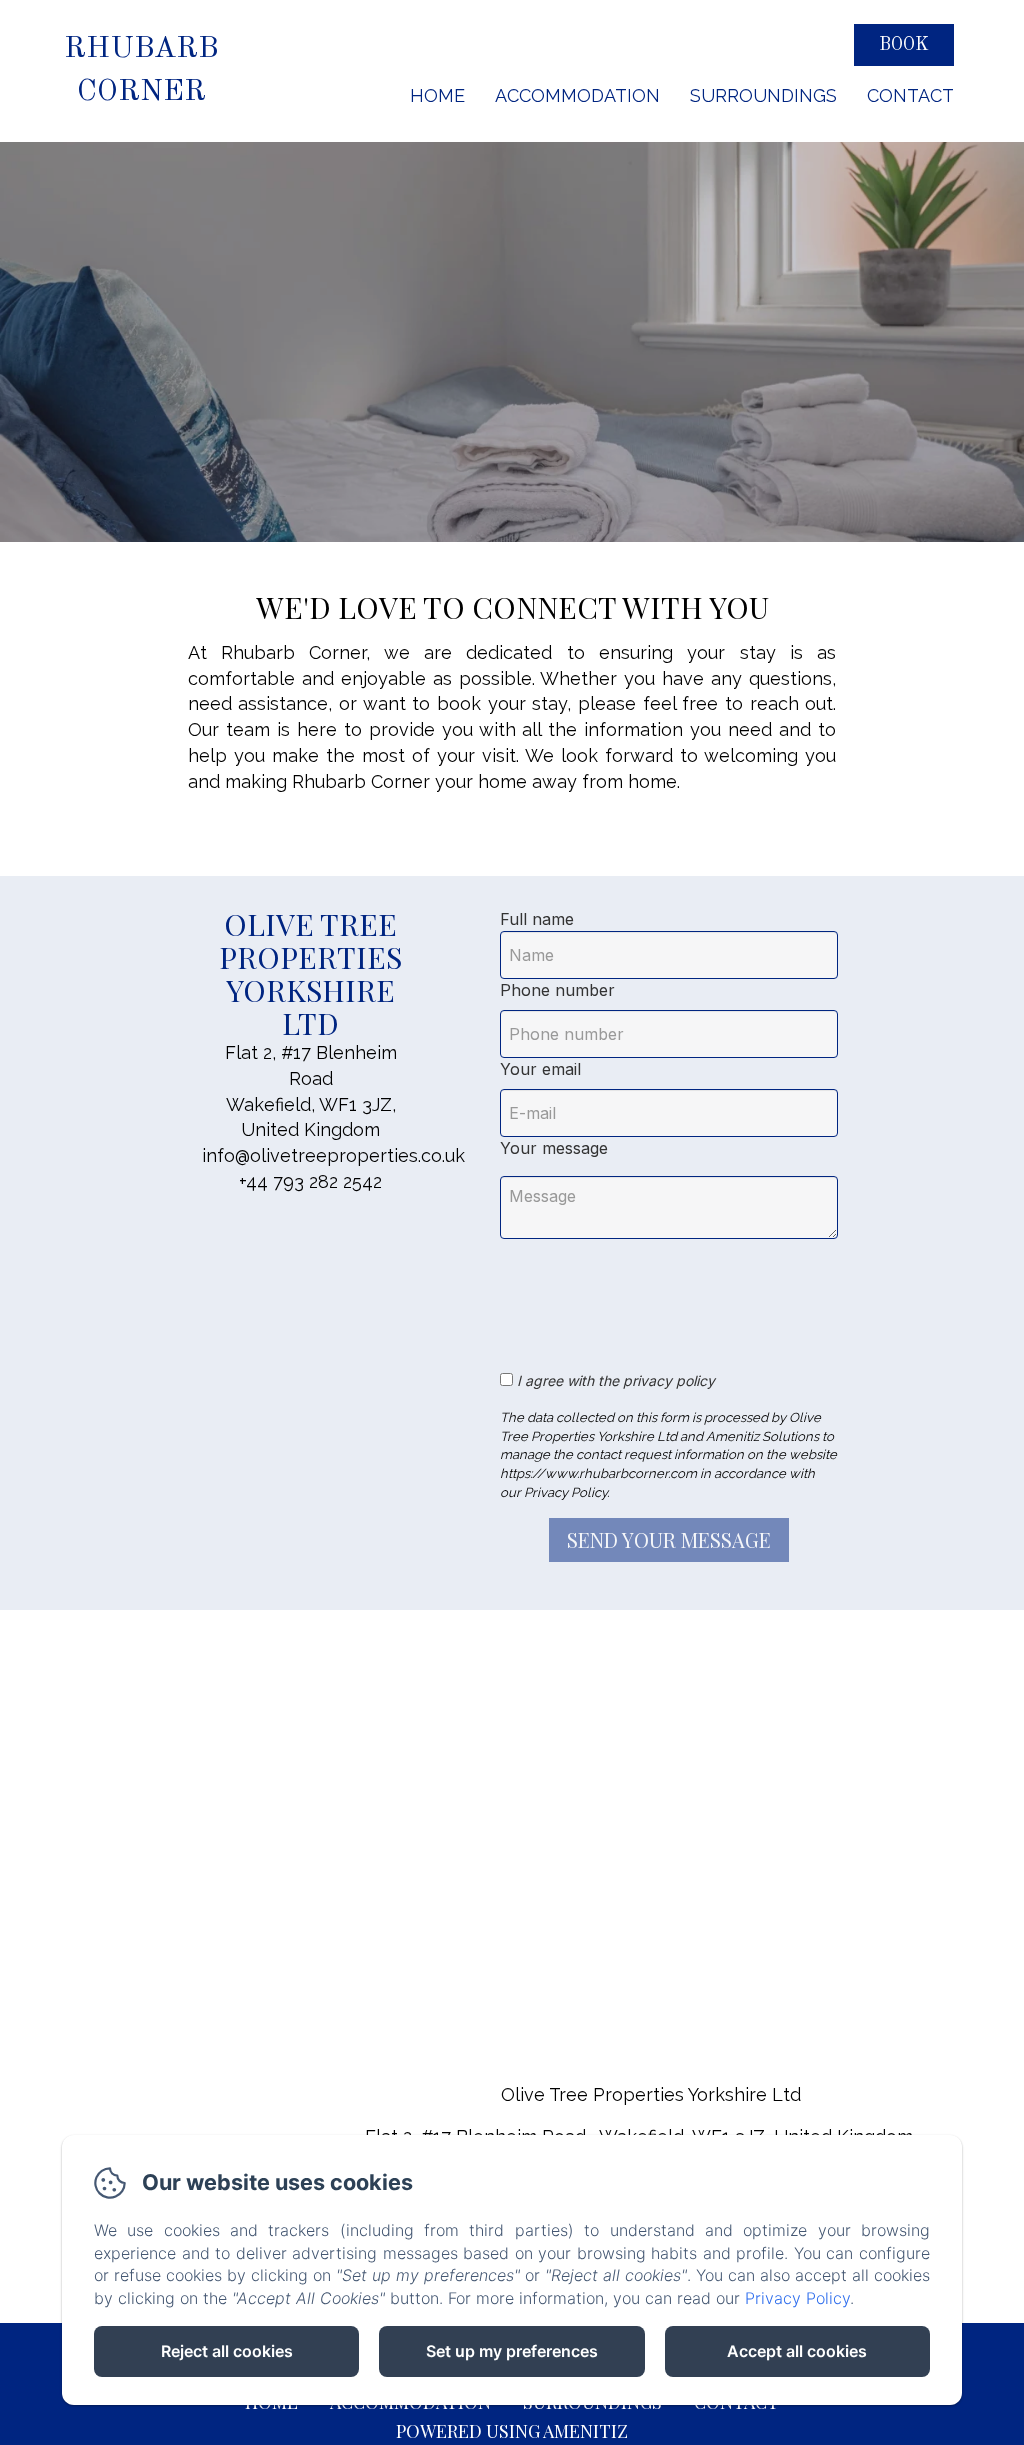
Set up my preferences (512, 2351)
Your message (554, 1148)
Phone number (557, 990)
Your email (540, 1069)
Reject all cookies (227, 2351)
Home (437, 95)
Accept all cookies (797, 2351)
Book (904, 45)
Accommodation (577, 95)
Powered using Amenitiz (512, 2431)
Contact (910, 95)
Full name (537, 919)
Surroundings (763, 95)
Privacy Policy (797, 2298)
